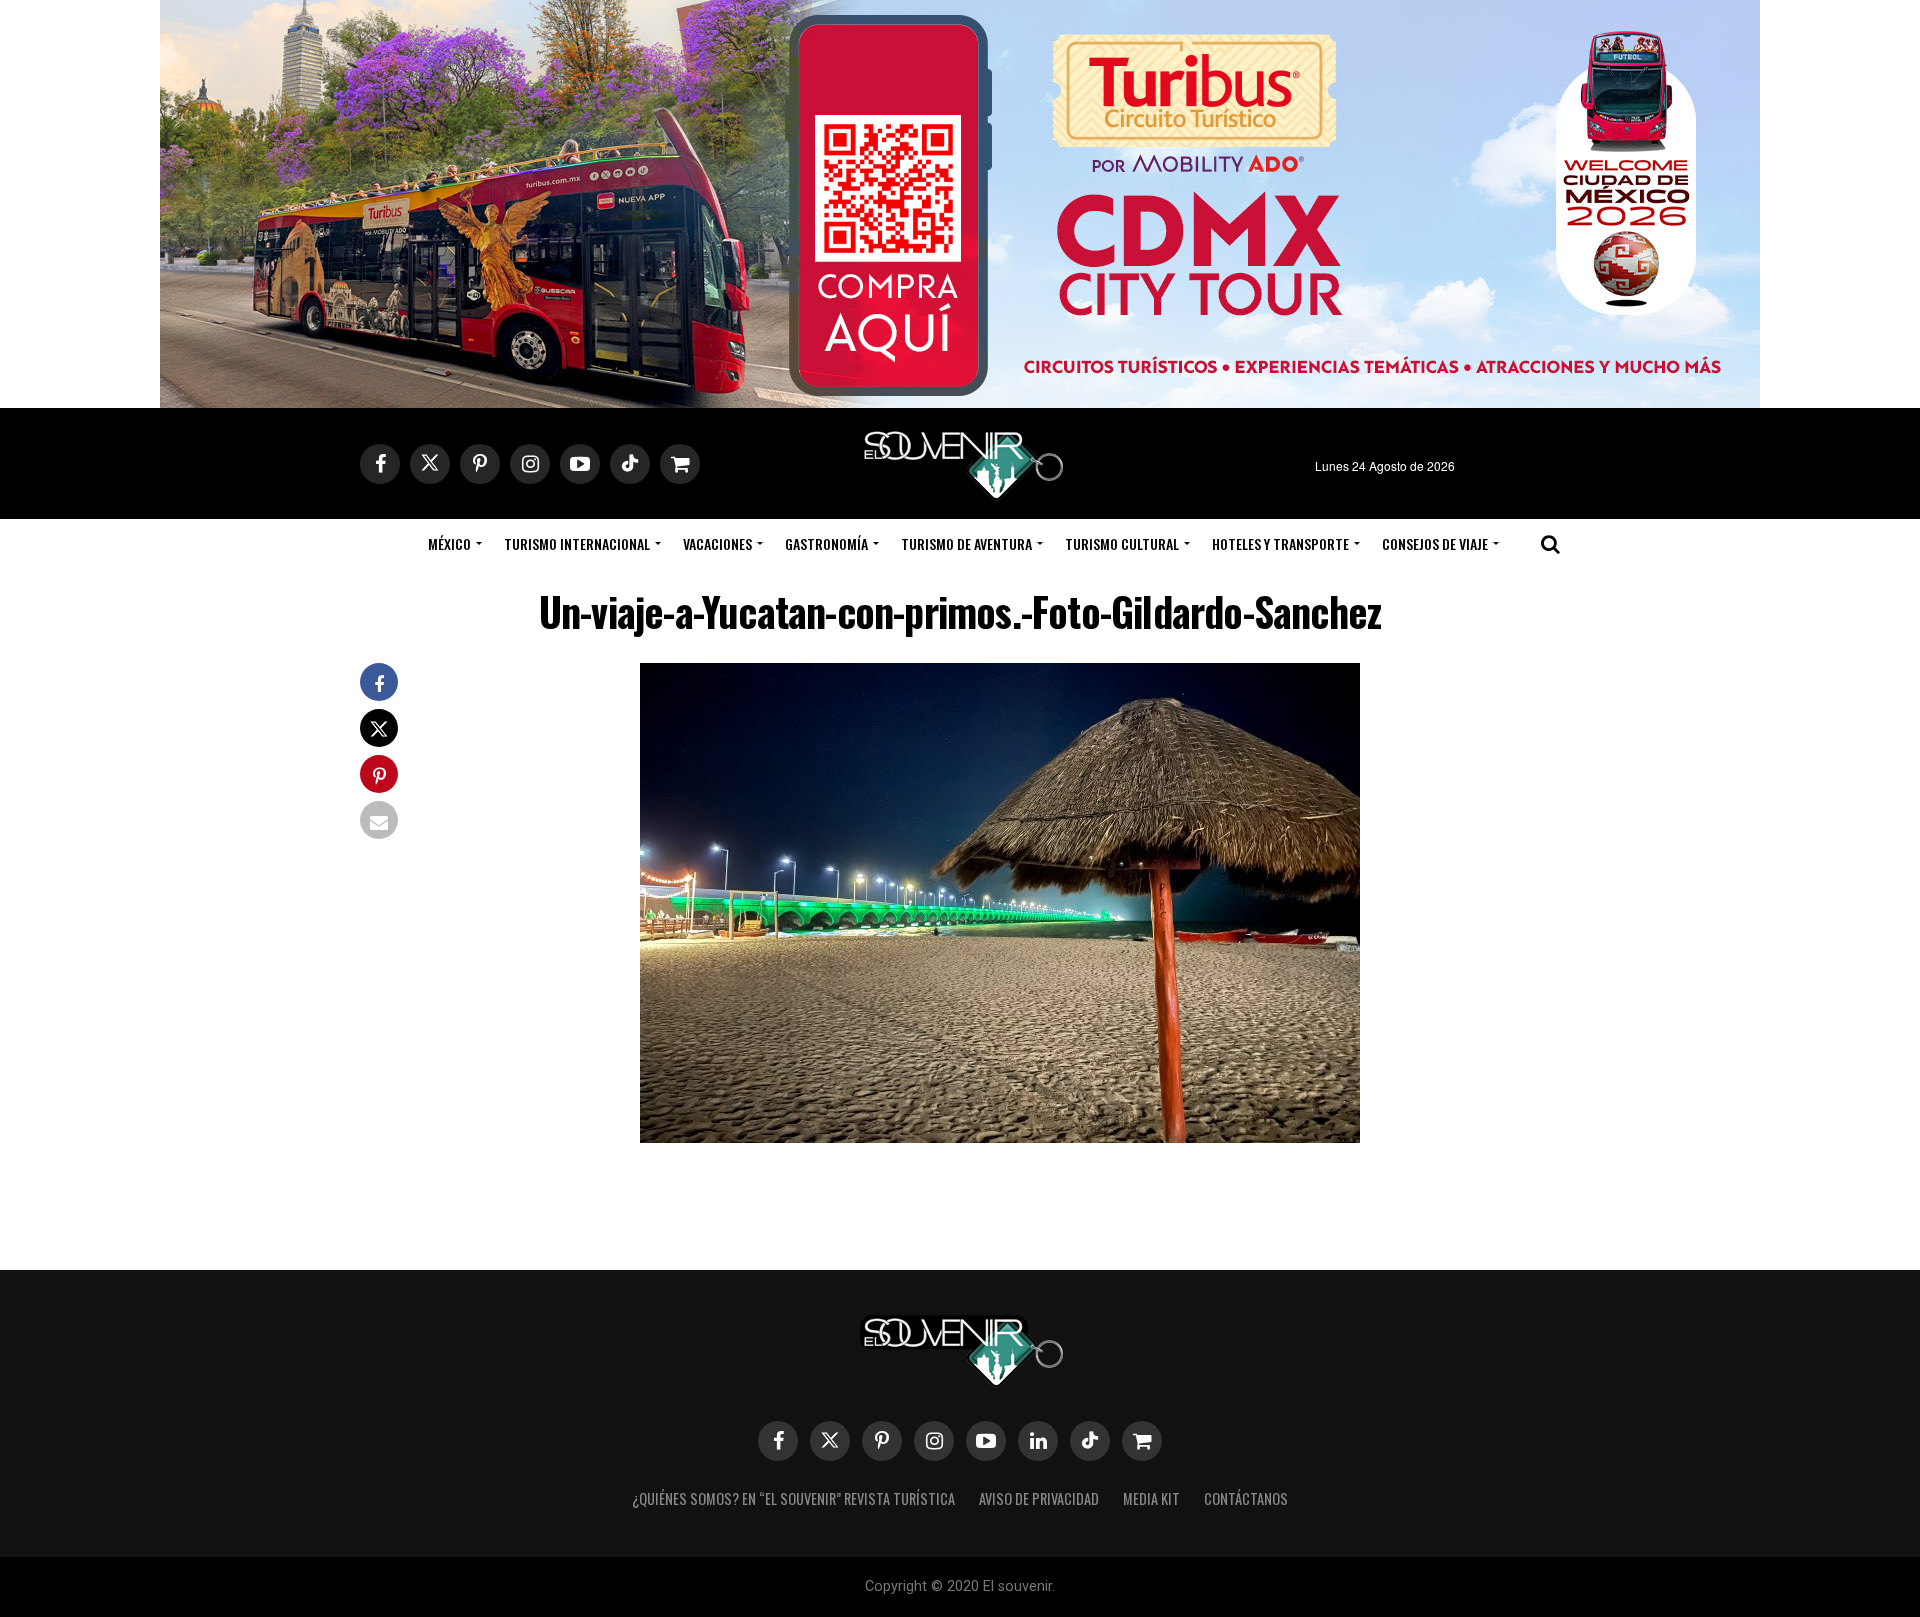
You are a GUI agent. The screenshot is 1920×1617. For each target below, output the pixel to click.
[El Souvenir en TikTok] (1090, 1441)
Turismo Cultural (1122, 543)
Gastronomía (826, 543)
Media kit (1151, 1498)
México (449, 543)
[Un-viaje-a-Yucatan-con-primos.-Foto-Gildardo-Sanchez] (1000, 1136)
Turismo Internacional (577, 543)
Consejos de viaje (1435, 543)
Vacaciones (717, 543)
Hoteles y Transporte (1280, 543)
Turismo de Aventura (966, 543)
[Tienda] (1142, 1441)
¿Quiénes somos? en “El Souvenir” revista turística (793, 1498)
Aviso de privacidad (1039, 1498)
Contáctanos (1246, 1498)
